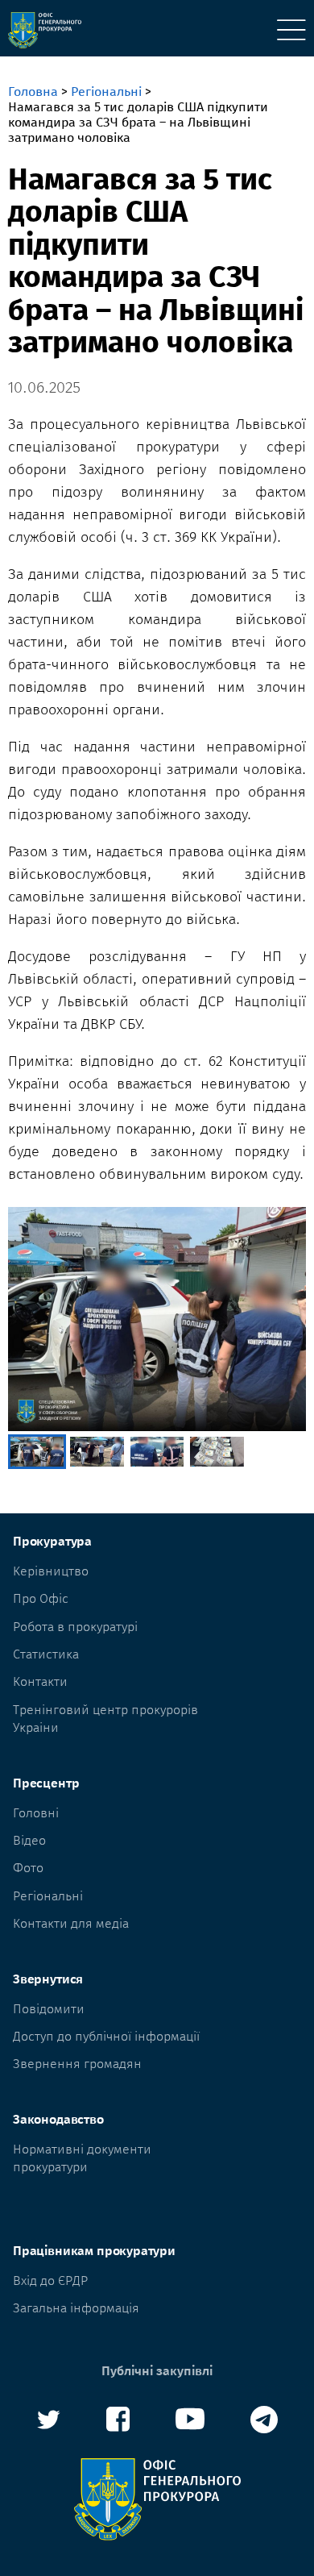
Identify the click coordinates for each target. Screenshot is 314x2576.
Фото (28, 1868)
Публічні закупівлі (157, 2371)
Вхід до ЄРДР (50, 2281)
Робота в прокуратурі (75, 1627)
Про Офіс (41, 1598)
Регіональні (106, 92)
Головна (33, 92)
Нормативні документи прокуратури (82, 2158)
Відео (29, 1840)
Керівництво (51, 1571)
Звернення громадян (77, 2064)
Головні (36, 1813)
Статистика (46, 1654)
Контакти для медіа (71, 1923)
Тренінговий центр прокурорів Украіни (105, 1719)
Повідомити (49, 2009)
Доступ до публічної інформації (106, 2036)
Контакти (40, 1681)
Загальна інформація (76, 2308)
